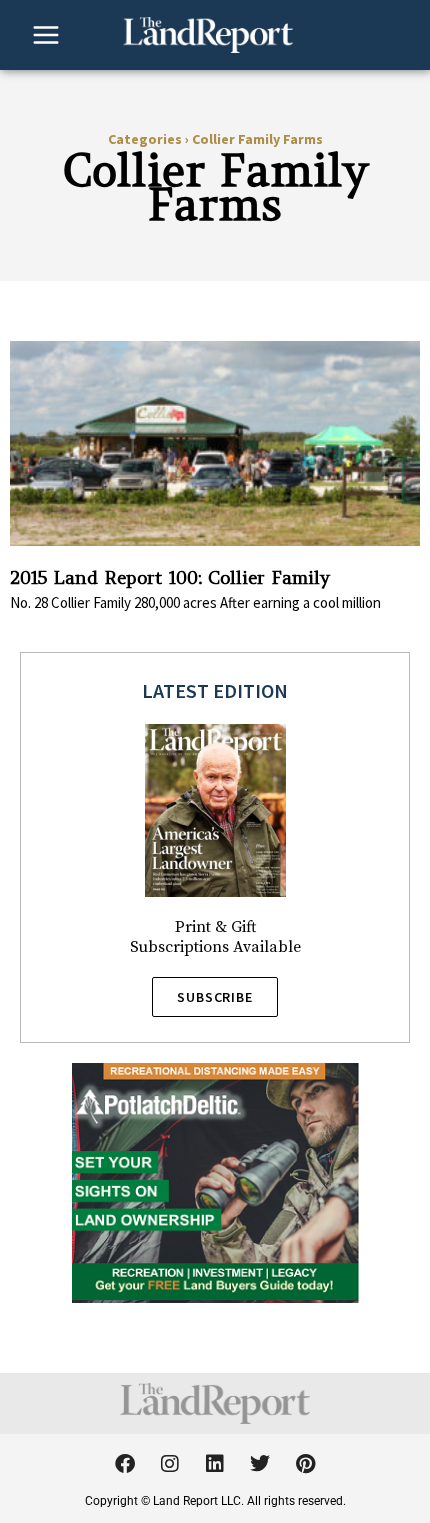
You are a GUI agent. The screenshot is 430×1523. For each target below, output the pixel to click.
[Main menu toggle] (46, 35)
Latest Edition (215, 690)
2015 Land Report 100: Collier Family (170, 577)
